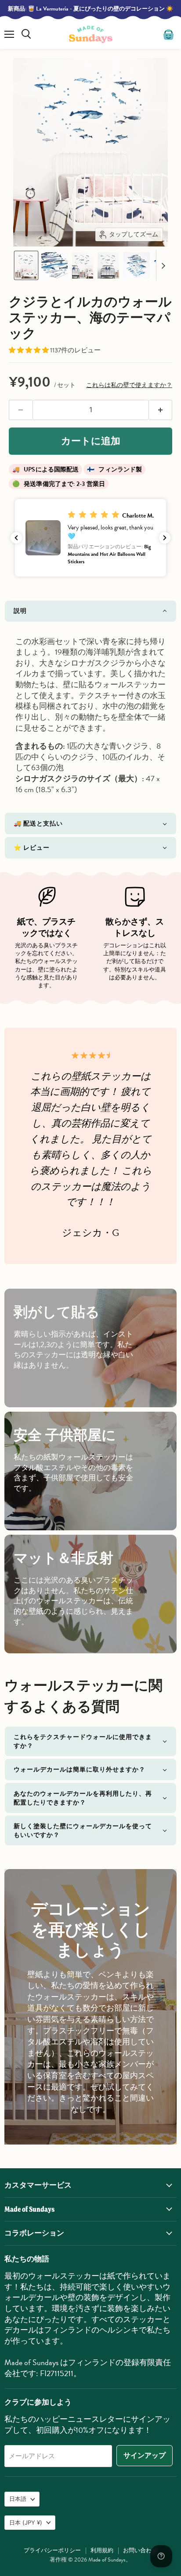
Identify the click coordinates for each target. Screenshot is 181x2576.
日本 (26, 2522)
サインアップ (145, 2456)
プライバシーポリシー (52, 2551)
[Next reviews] (165, 538)
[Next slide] (163, 265)
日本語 (18, 2499)
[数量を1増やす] (161, 410)
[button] (26, 265)
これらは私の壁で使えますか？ (129, 385)
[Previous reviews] (16, 538)
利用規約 (102, 2551)
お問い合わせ (140, 2551)
